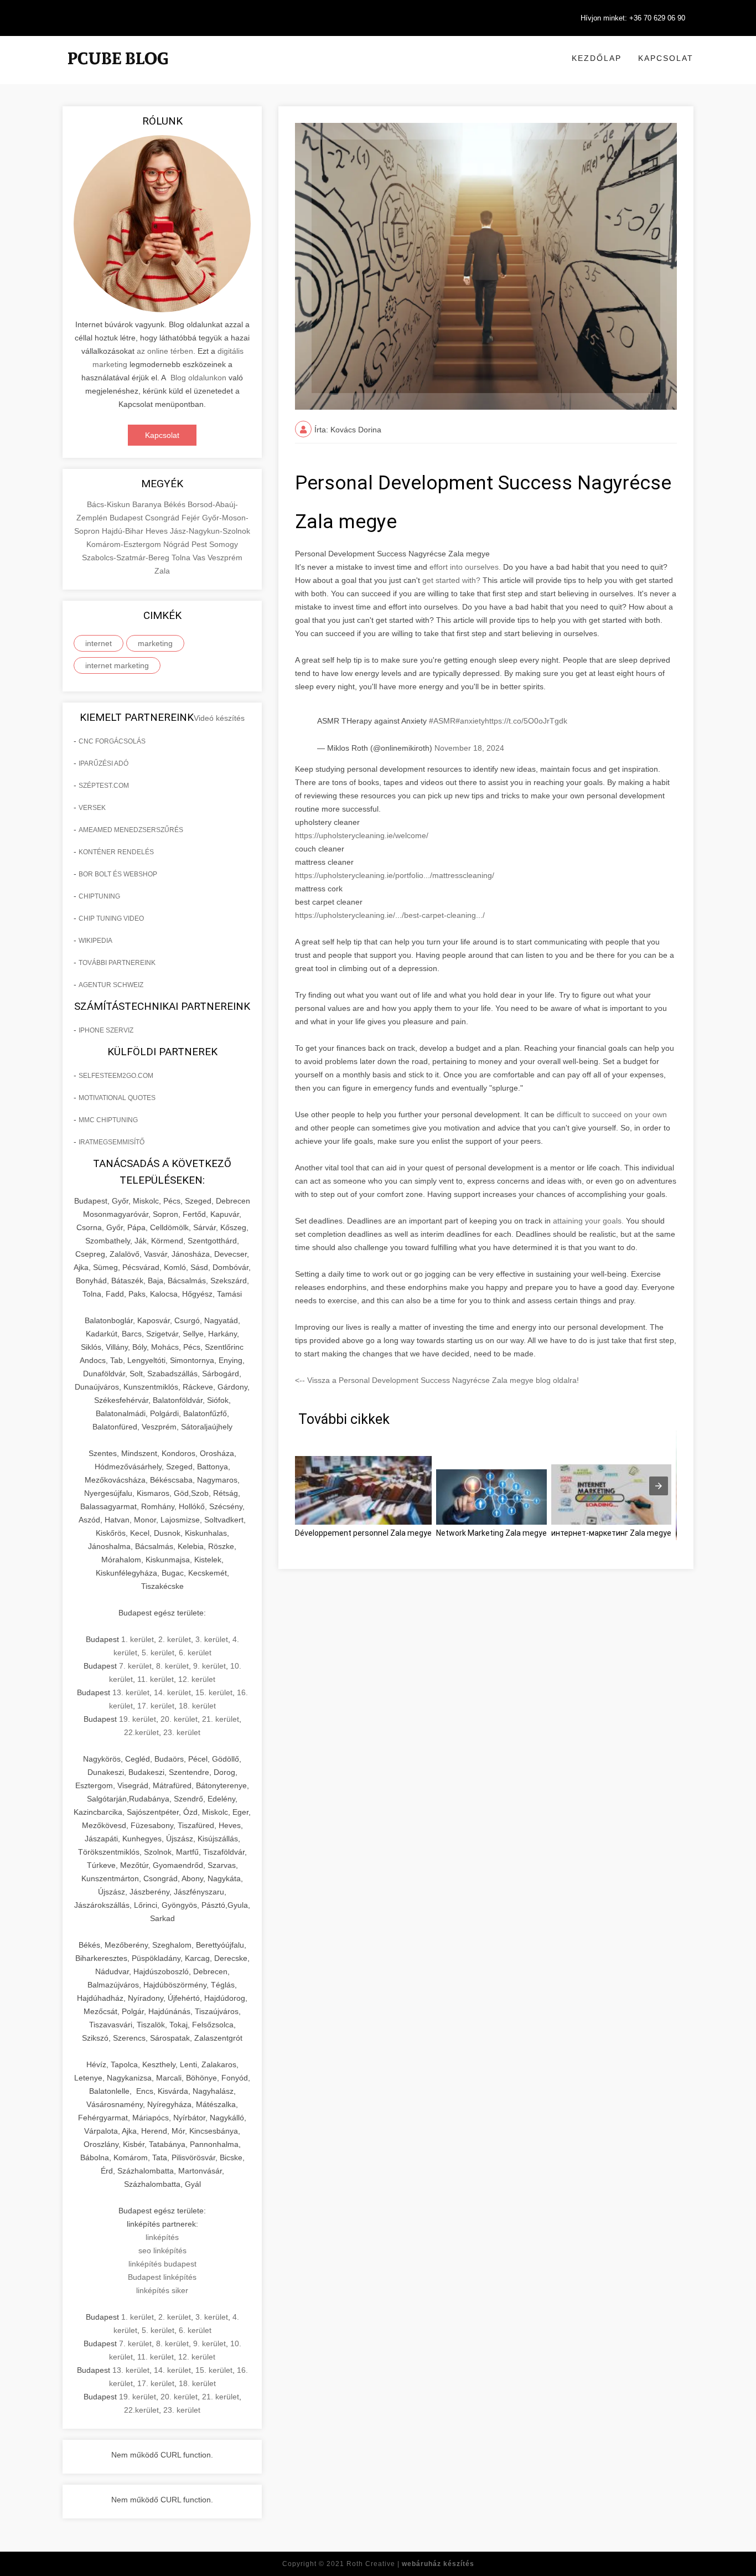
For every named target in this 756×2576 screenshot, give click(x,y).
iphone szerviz (106, 1030)
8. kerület (172, 1666)
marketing (155, 643)
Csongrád (163, 518)
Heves (158, 531)
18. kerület (197, 1706)
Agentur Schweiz (111, 985)
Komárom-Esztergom (125, 544)
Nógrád (177, 544)
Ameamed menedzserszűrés (131, 830)
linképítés (162, 2237)
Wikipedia (95, 941)
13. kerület (131, 1692)
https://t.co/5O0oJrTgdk (526, 721)
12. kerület (197, 1679)
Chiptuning (99, 896)
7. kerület (135, 1666)
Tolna (182, 557)
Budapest (127, 518)
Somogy (224, 544)
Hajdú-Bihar (124, 531)
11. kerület (156, 1679)
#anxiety (470, 721)
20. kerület (179, 1719)
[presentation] (659, 1486)
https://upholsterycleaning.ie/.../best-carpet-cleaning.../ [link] (390, 915)
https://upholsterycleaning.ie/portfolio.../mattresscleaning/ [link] (395, 875)
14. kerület (172, 1692)
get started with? (451, 580)
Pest (200, 544)
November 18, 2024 (469, 748)
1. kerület (138, 1639)
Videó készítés (219, 718)
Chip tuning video (111, 918)
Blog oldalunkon (198, 378)
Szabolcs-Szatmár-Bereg (127, 557)
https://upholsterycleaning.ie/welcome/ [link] (362, 835)
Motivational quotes (117, 1098)
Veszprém (225, 557)
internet (99, 643)
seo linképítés (162, 2250)
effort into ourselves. (465, 567)
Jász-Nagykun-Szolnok (210, 531)
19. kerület (138, 1719)
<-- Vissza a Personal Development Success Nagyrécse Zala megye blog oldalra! (437, 1380)
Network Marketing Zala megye (491, 1533)
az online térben (165, 351)
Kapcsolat (666, 58)
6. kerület (195, 1653)
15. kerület (214, 1692)
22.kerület (141, 1732)
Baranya (148, 504)
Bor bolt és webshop (118, 874)
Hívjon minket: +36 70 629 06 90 (633, 18)
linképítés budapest (162, 2264)
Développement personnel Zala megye (363, 1533)
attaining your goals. (589, 1221)
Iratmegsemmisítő (112, 1142)
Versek (92, 808)
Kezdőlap (597, 58)
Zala (162, 571)
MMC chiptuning (108, 1120)
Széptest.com (104, 786)
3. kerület (212, 1639)
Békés (176, 504)
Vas (200, 557)
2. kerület (175, 1639)
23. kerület (182, 1732)
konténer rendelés (116, 852)
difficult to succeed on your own (612, 1114)
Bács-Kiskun (110, 504)
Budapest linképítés (162, 2277)
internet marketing (117, 665)
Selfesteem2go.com (116, 1076)
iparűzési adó (103, 763)
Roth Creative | (410, 2564)
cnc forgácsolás (112, 741)
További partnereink (117, 963)
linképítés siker (162, 2290)
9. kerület (209, 1666)
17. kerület (156, 1706)
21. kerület (221, 1719)
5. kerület (158, 1653)
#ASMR (442, 721)
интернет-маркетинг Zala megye (611, 1533)
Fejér (192, 518)
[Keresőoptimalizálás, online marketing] (118, 72)
